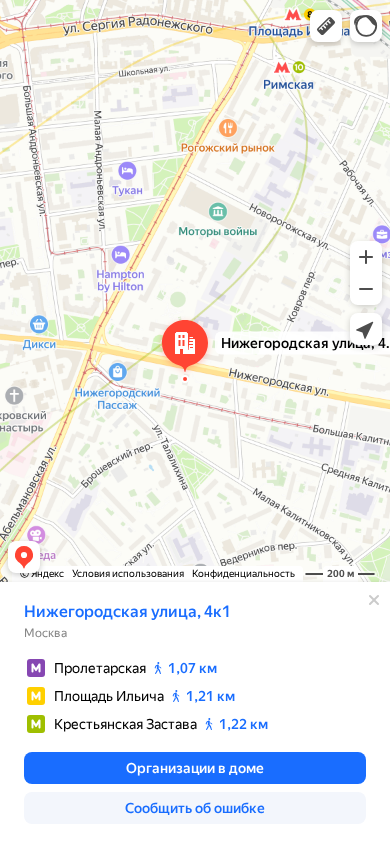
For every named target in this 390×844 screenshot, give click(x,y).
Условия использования (128, 573)
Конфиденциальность (243, 573)
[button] (326, 26)
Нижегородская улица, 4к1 (127, 611)
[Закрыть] (374, 600)
